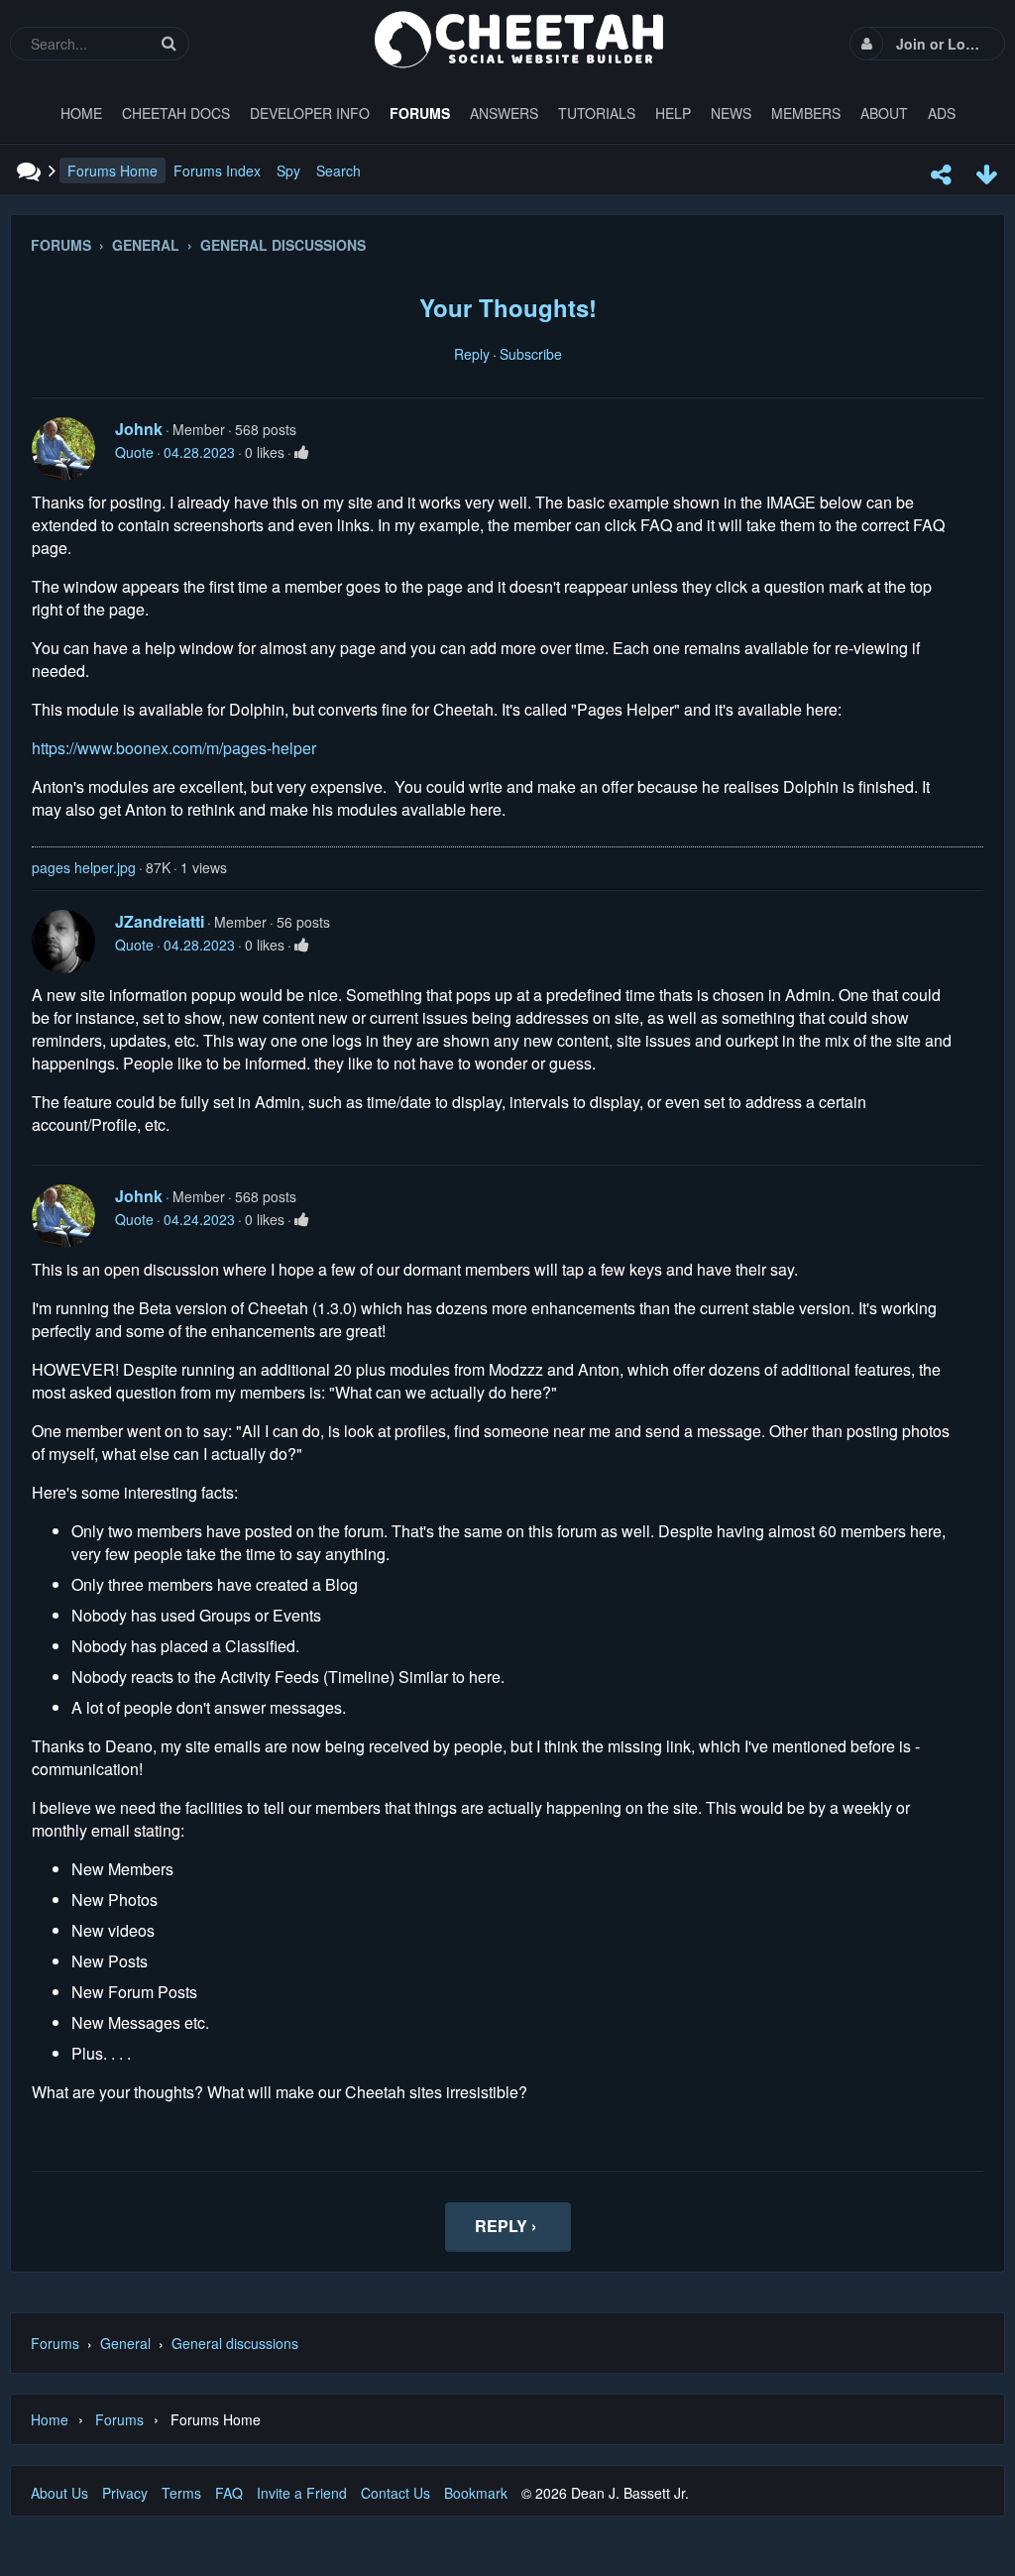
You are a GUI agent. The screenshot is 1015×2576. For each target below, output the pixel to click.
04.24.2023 (199, 1219)
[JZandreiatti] (63, 942)
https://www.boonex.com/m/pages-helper (174, 748)
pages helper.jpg (84, 867)
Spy (288, 170)
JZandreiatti (160, 921)
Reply (472, 354)
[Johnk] (63, 449)
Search (338, 170)
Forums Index (217, 170)
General (125, 2343)
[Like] (302, 452)
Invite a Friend (302, 2493)
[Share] (941, 174)
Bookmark (476, 2493)
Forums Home (113, 170)
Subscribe (531, 354)
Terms (181, 2493)
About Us (59, 2493)
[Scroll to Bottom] (986, 174)
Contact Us (395, 2493)
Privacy (125, 2493)
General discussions (235, 2343)
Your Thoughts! (508, 307)
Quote (134, 452)
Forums (55, 2343)
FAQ (229, 2493)
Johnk (139, 429)
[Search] (169, 43)
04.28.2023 (199, 452)
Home (50, 2419)
